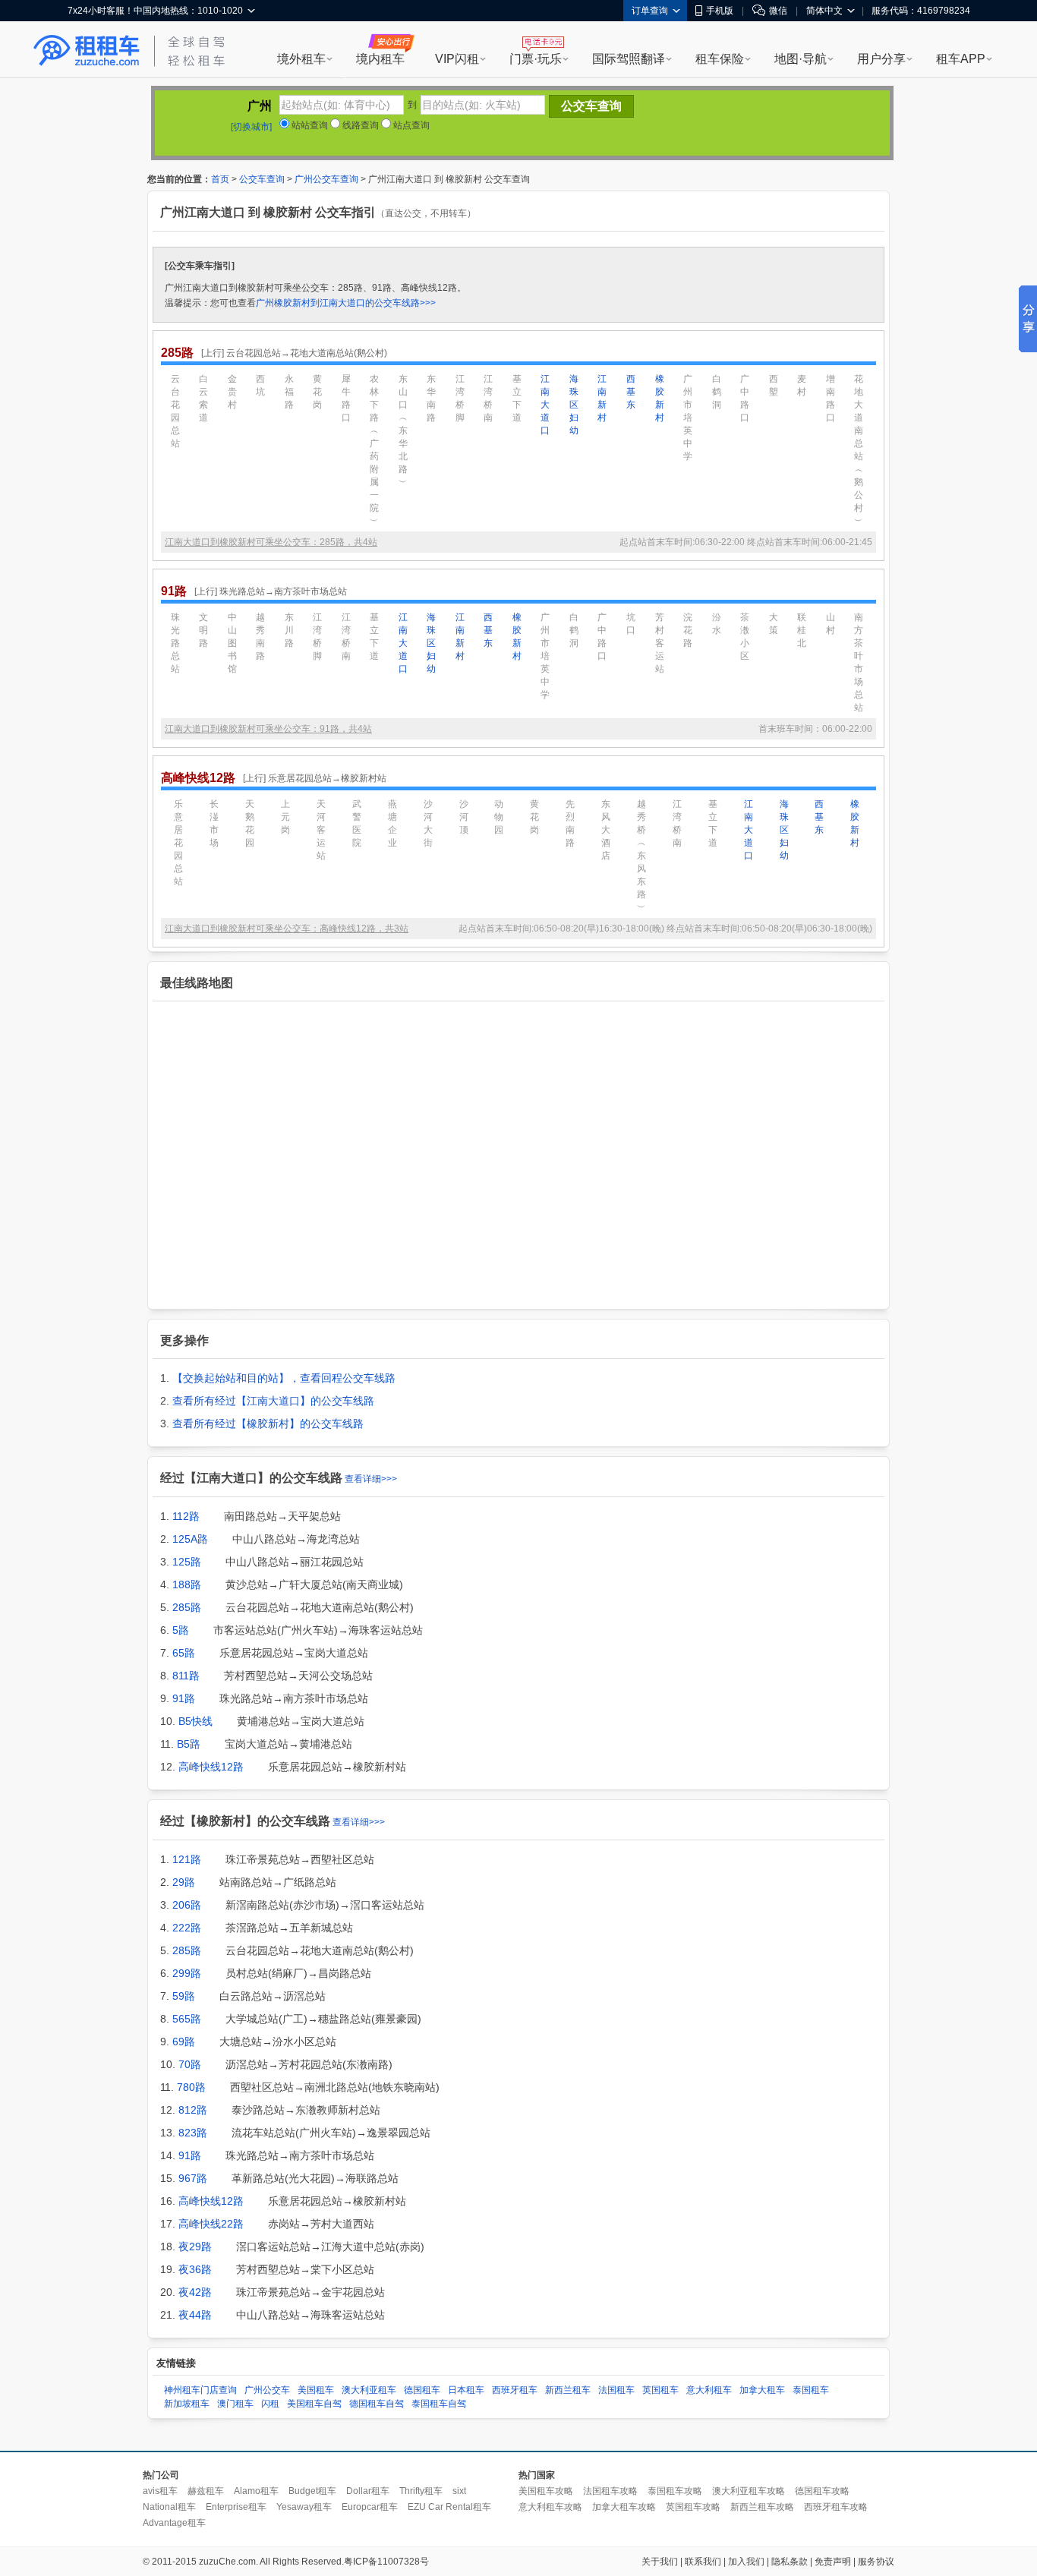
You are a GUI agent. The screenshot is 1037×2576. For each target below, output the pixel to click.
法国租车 (616, 2390)
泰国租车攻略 (675, 2491)
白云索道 (203, 398)
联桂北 (802, 630)
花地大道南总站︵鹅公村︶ (859, 450)
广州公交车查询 (326, 179)
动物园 (499, 817)
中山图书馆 (232, 643)
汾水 (717, 624)
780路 (191, 2087)
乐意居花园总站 (178, 843)
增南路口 (831, 398)
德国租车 (422, 2390)
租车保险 (720, 59)
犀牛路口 (346, 398)
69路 (184, 2042)
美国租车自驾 (314, 2404)
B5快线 (195, 1721)
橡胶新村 (660, 398)
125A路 (190, 1539)
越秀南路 (260, 637)
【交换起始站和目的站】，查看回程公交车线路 (284, 1378)
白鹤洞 (717, 392)
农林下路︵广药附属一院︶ (374, 450)
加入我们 (746, 2562)
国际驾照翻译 (629, 59)
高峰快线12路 (211, 1767)
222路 (187, 1928)
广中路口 (745, 398)
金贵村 (232, 392)
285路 (187, 1607)
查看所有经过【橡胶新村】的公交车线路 (268, 1424)
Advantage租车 (174, 2523)
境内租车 (380, 59)
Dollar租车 (368, 2491)
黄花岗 (317, 392)
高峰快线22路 (211, 2224)
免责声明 (833, 2562)
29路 (184, 1882)
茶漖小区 (745, 637)
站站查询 (309, 125)
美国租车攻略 (546, 2491)
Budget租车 (312, 2491)
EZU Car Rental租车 (449, 2507)
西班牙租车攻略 (836, 2507)
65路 (184, 1653)
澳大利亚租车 (369, 2390)
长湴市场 (214, 823)
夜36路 (195, 2269)
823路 (193, 2133)
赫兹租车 (206, 2491)
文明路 (203, 630)
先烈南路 (570, 823)
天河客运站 (321, 830)
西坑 (260, 385)
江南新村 (602, 398)
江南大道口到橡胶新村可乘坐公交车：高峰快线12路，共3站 (287, 929)
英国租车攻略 (693, 2507)
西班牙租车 (515, 2390)
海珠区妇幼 (574, 405)
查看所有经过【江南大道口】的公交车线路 (273, 1401)
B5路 (189, 1744)
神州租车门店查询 (200, 2390)
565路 (187, 2019)
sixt (459, 2491)
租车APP (961, 59)
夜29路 (195, 2247)
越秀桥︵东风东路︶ (641, 856)
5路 (181, 1630)
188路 (187, 1584)
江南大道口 (545, 405)
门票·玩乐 (536, 59)
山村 (831, 624)
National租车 (169, 2507)
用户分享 (881, 59)
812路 (193, 2110)
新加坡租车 (187, 2404)
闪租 (270, 2404)
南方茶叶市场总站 (859, 662)
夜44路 (195, 2315)
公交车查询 (262, 179)
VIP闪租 (457, 59)
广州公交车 (267, 2390)
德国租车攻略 (822, 2491)
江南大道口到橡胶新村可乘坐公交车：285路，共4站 (271, 542)
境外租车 (301, 59)
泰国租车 (811, 2390)
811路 (186, 1676)
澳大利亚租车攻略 (749, 2491)
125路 (187, 1562)
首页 (220, 179)
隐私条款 (790, 2562)
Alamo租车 (256, 2491)
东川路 (289, 630)
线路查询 (359, 125)
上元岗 (285, 817)
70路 (190, 2064)
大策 (774, 624)
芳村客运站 (660, 643)
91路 (184, 1698)
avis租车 (160, 2491)
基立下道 (517, 398)
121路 (187, 1859)
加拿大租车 (762, 2390)
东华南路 (431, 398)
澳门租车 (235, 2404)
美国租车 (316, 2390)
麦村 (802, 385)
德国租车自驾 (377, 2404)
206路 (187, 1905)
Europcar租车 (370, 2507)
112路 (186, 1516)
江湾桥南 (488, 398)
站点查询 (410, 125)
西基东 (631, 392)
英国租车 (660, 2390)
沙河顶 (464, 817)
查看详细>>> (371, 1479)
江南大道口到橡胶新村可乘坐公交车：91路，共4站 (268, 729)
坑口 (631, 624)
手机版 (720, 11)
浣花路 (688, 630)
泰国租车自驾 (439, 2404)
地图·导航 (801, 59)
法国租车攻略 (610, 2491)
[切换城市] (251, 127)
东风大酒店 (606, 830)
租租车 (87, 51)
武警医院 (357, 823)
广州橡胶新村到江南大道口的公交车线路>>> (346, 303)
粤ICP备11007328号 (386, 2562)
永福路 (289, 392)
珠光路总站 (175, 643)
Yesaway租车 (304, 2507)
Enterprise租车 (236, 2507)
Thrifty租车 (421, 2491)
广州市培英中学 (688, 418)
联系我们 (703, 2562)
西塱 (774, 385)
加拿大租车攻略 (624, 2507)
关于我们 (660, 2562)
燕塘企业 (392, 823)
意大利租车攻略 (550, 2507)
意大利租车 (709, 2390)
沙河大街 (428, 823)
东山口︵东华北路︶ (403, 430)
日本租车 (466, 2390)
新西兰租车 (568, 2390)
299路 (187, 1973)
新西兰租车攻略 (762, 2507)
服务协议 (876, 2562)
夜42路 (195, 2292)
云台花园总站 (175, 411)
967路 (193, 2178)
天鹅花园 (250, 823)
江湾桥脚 (460, 398)
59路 (184, 1996)
